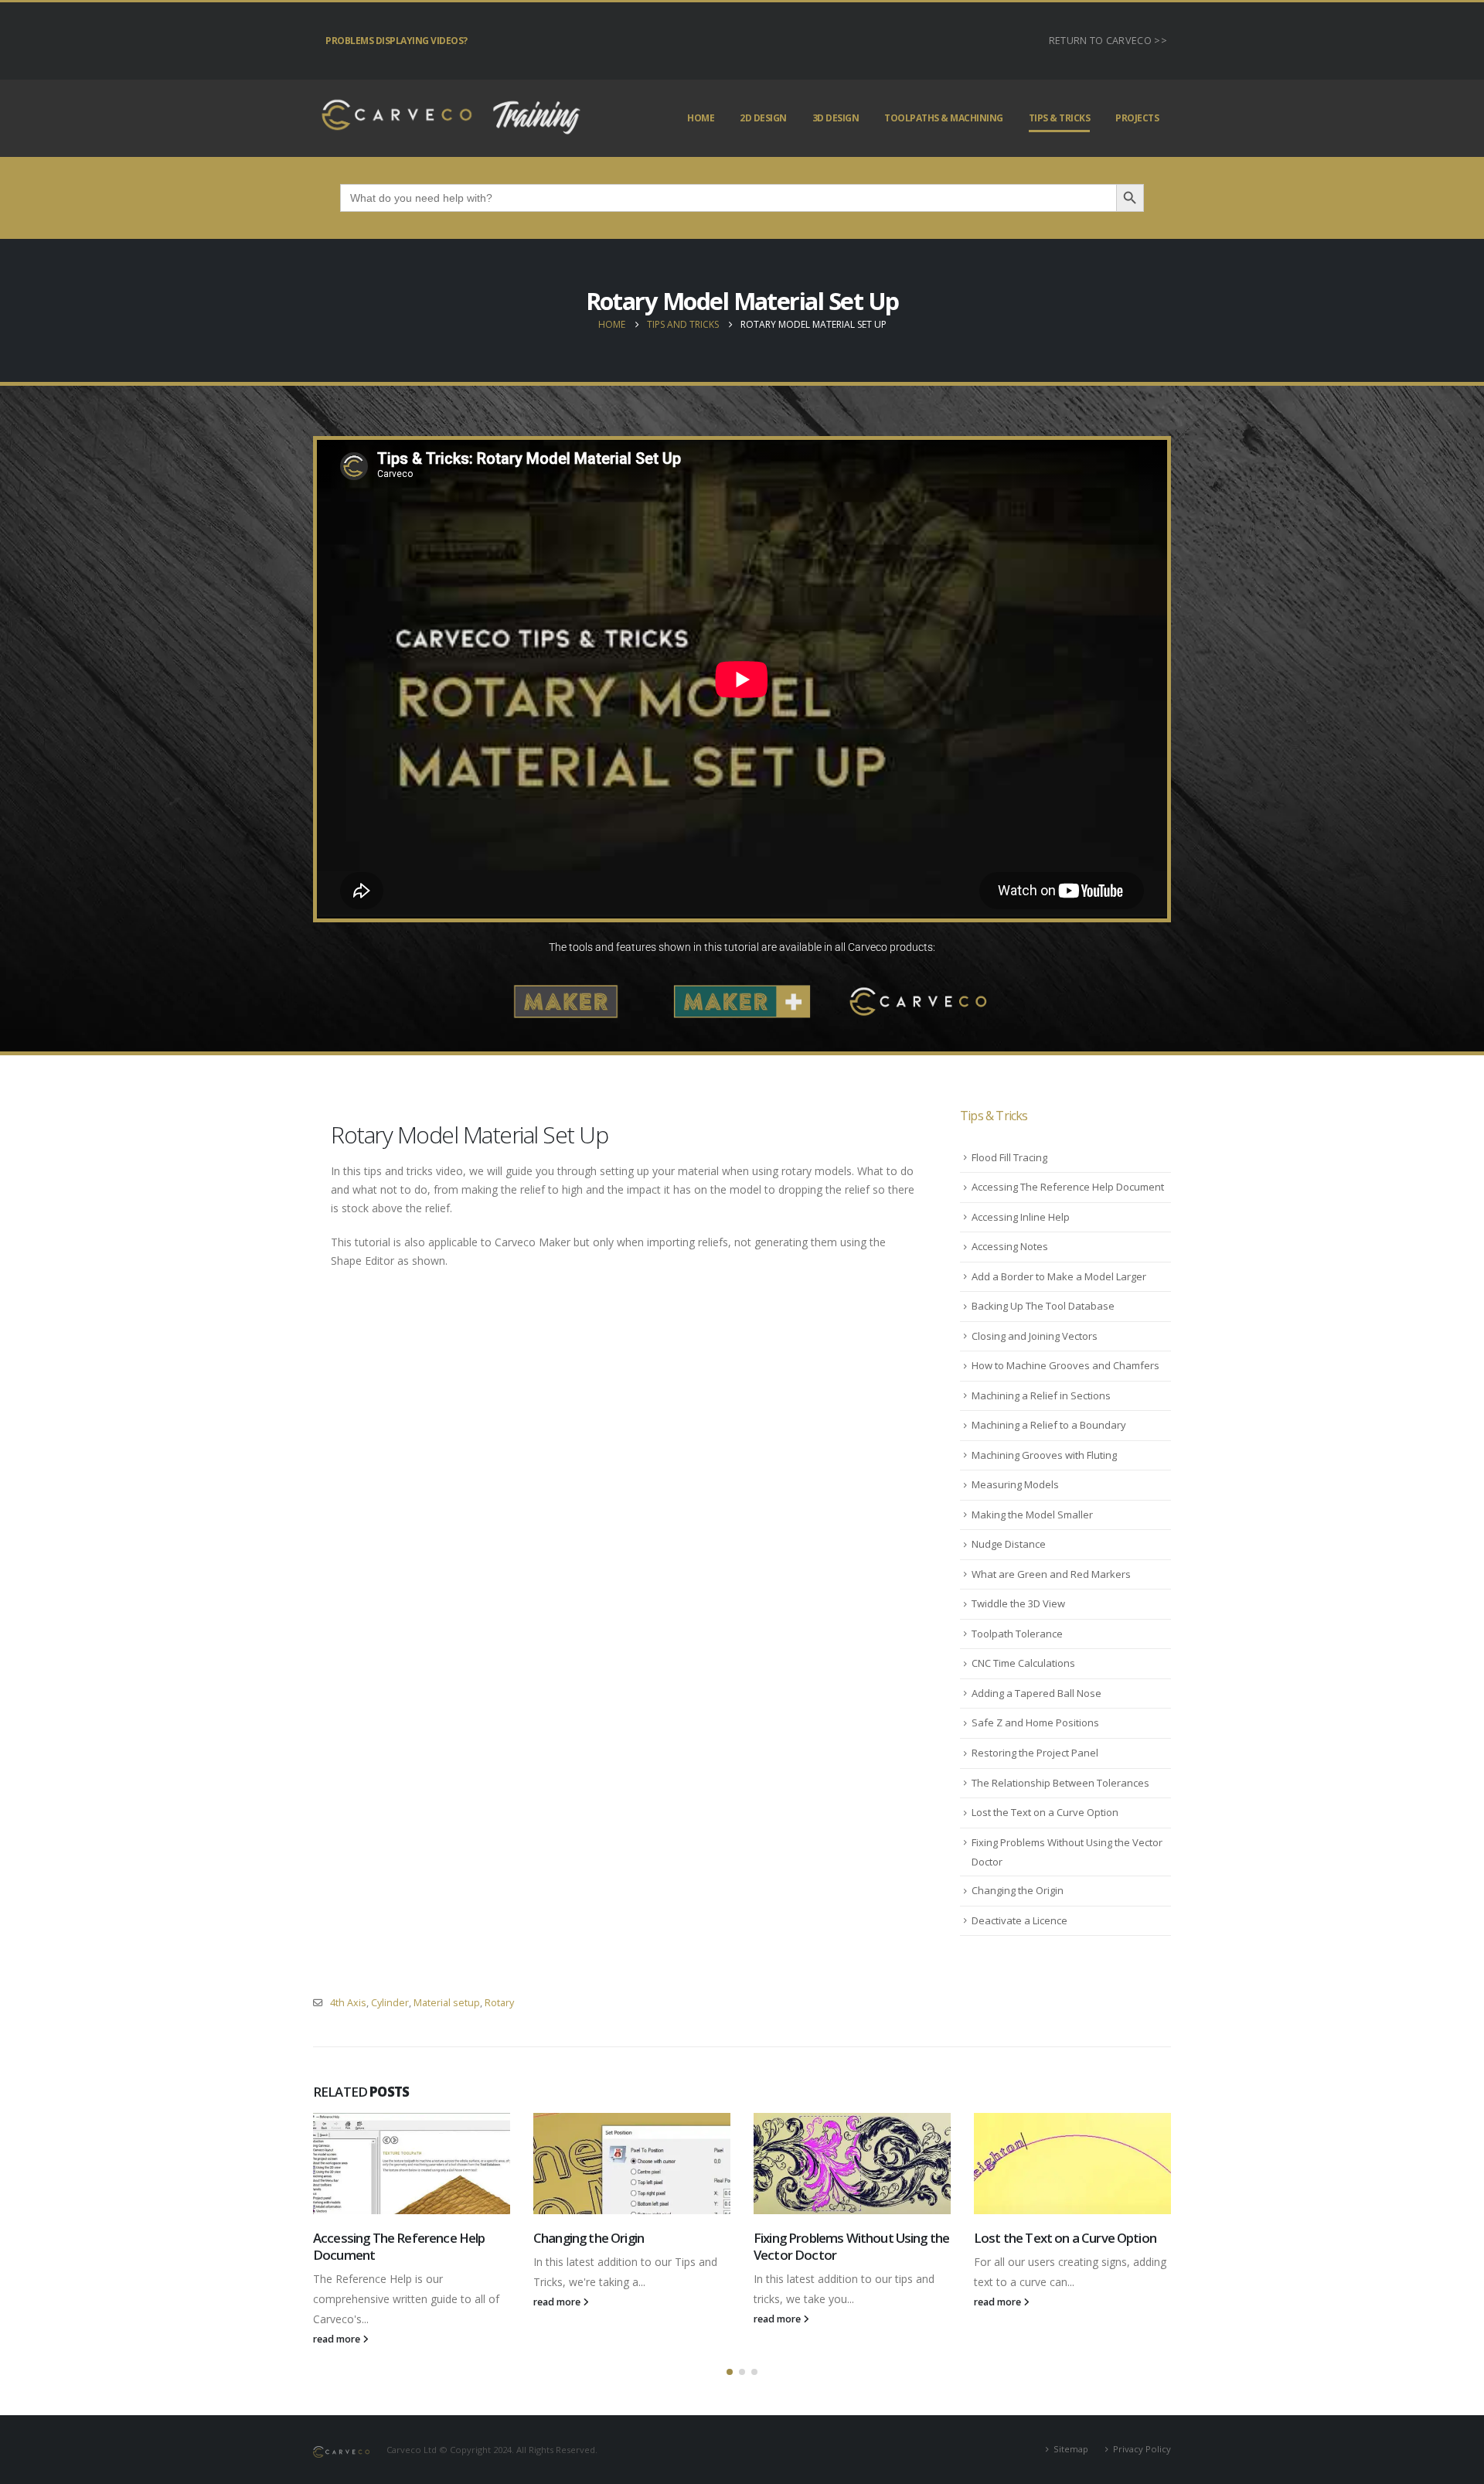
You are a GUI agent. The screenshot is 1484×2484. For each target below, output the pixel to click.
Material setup (447, 2003)
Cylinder (390, 2003)
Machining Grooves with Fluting (1044, 1455)
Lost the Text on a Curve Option (1045, 1812)
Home (701, 118)
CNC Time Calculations (1023, 1663)
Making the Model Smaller (1032, 1515)
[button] (730, 2372)
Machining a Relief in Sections (1041, 1395)
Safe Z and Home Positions (1035, 1722)
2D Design (763, 118)
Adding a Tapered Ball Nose (1036, 1693)
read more (338, 2339)
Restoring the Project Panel (1035, 1753)
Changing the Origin (1018, 1890)
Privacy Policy (1142, 2449)
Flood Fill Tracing (1009, 1157)
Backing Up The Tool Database (1043, 1306)
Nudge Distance (1009, 1544)
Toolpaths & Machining (944, 118)
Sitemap (1071, 2449)
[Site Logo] (448, 118)
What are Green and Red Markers (1051, 1574)
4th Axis (348, 2003)
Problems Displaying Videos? (397, 41)
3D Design (836, 118)
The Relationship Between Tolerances (1060, 1783)
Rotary (499, 2003)
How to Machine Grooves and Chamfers (1065, 1365)
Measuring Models (1015, 1484)
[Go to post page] (412, 2164)
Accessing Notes (1010, 1246)
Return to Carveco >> (1108, 41)
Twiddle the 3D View (1018, 1603)
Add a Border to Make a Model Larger (1059, 1276)
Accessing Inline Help (1021, 1217)
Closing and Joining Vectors (1035, 1336)
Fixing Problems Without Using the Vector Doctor (851, 2246)
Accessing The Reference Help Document (1068, 1187)
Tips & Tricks (1060, 118)
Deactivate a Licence (1019, 1920)
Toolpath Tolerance (1017, 1634)
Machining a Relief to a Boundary (1049, 1425)
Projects (1137, 118)
